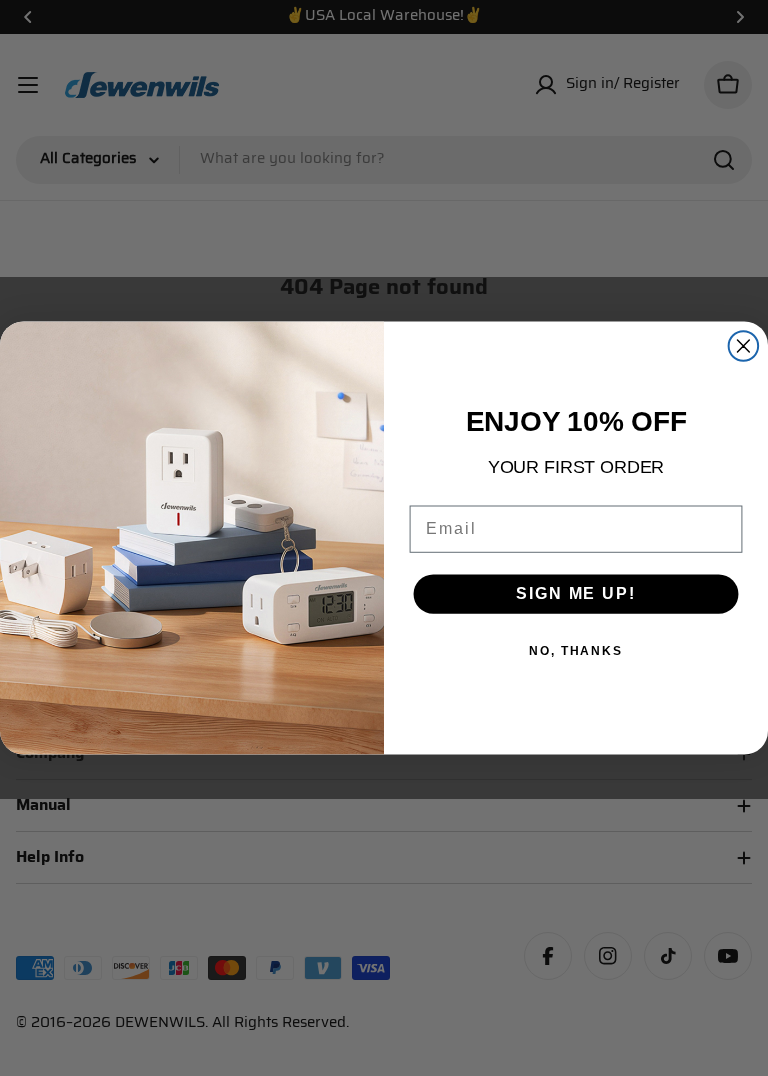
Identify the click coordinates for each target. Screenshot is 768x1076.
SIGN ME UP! (575, 593)
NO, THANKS (576, 651)
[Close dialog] (744, 346)
